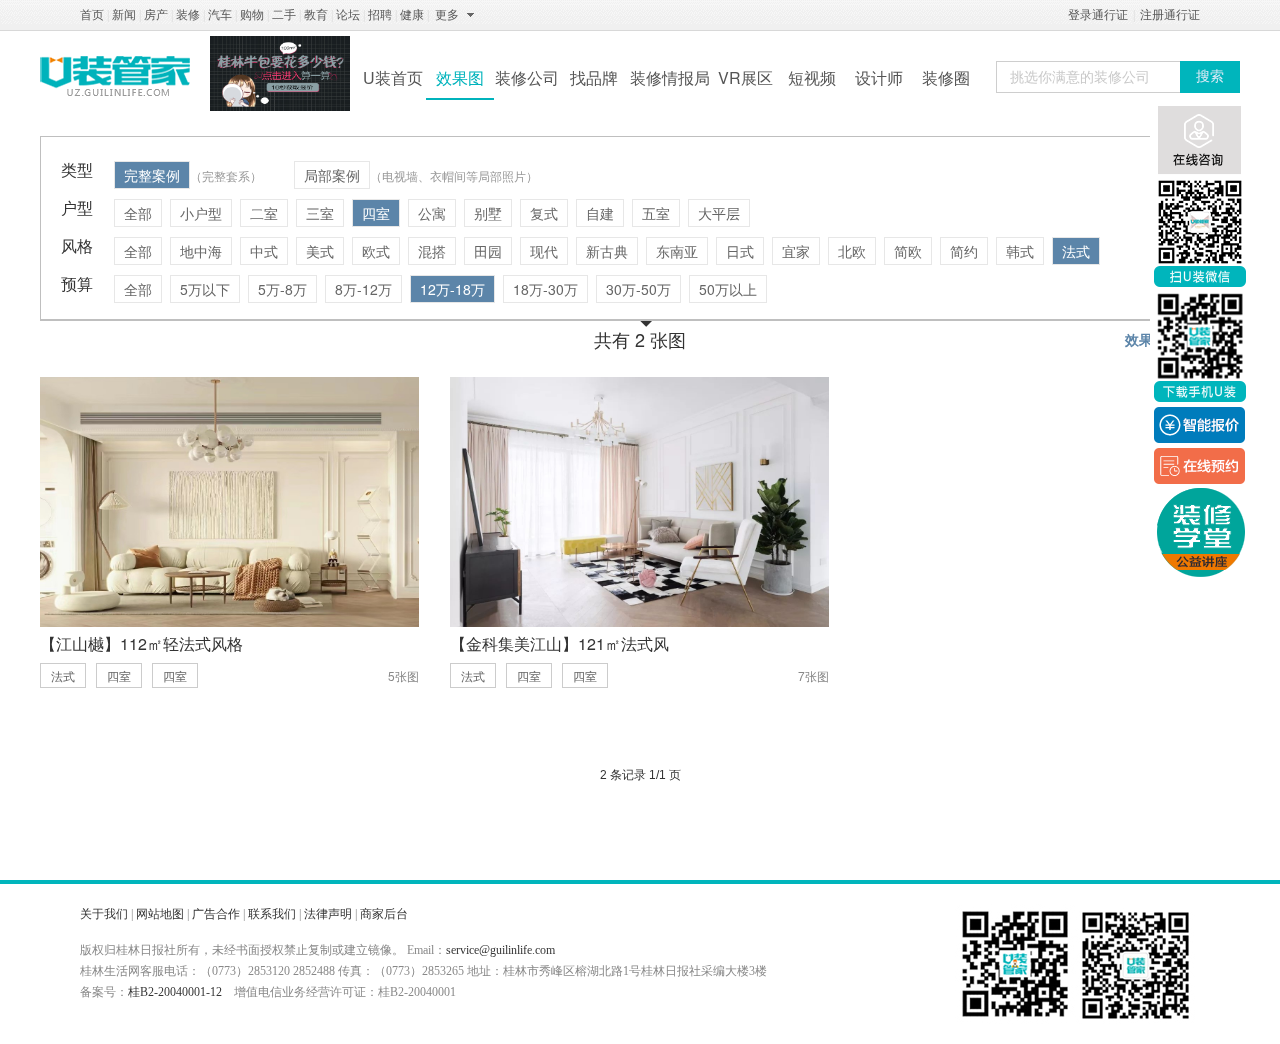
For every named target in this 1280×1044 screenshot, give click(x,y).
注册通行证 (1170, 15)
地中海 (201, 251)
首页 (92, 15)
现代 (544, 251)
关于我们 (104, 914)
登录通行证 (1098, 15)
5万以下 (205, 289)
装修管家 (115, 76)
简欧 (908, 251)
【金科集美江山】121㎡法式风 (559, 643)
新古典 (607, 251)
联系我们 (272, 914)
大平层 (719, 213)
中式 (264, 251)
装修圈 (946, 77)
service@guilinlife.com (500, 950)
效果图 (460, 77)
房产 (156, 15)
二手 (284, 15)
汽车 (220, 15)
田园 (488, 251)
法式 (1076, 251)
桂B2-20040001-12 (175, 992)
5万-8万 (282, 289)
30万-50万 (638, 289)
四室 (376, 213)
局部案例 (332, 175)
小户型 (201, 213)
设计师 (879, 77)
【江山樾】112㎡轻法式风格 (141, 643)
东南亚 (677, 251)
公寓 (432, 213)
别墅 (488, 213)
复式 (544, 213)
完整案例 (152, 175)
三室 (320, 213)
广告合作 (216, 914)
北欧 (852, 251)
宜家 (796, 251)
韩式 (1020, 251)
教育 (316, 15)
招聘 (380, 15)
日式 (740, 251)
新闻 (124, 15)
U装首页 (393, 77)
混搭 (432, 251)
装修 (188, 15)
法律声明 (328, 914)
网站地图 (160, 914)
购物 (252, 15)
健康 (412, 15)
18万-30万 (545, 289)
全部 (138, 213)
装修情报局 (670, 77)
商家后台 (384, 914)
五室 (656, 213)
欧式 (376, 251)
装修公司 (527, 77)
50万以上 (728, 289)
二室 (264, 213)
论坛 (348, 15)
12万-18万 (452, 289)
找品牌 (594, 77)
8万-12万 (363, 289)
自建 (600, 213)
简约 (964, 251)
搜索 (1210, 76)
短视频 (812, 77)
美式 (320, 251)
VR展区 (745, 77)
